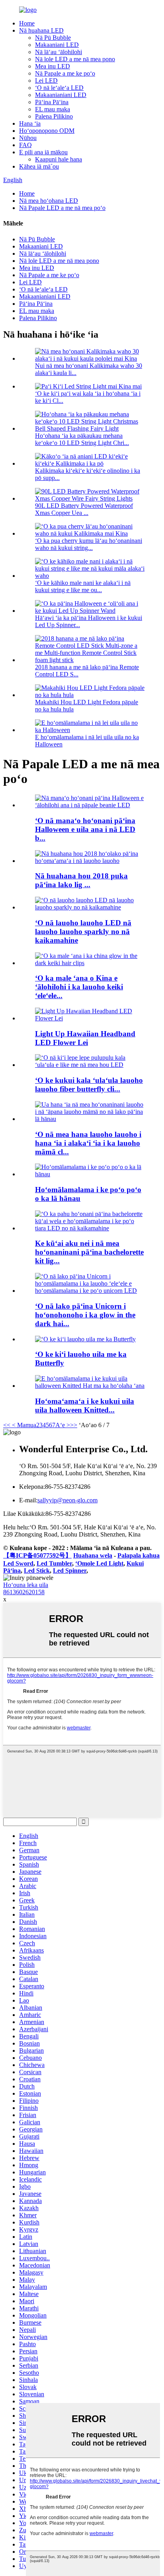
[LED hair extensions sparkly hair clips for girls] (90, 907)
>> (74, 1425)
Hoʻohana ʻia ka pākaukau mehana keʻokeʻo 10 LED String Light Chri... (82, 439)
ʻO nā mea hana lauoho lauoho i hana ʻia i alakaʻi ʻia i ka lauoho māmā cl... (88, 1143)
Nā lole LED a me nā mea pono (75, 59)
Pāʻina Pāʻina (52, 102)
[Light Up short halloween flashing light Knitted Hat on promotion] (90, 1386)
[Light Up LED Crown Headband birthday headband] (90, 1174)
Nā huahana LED (41, 30)
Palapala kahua (139, 1555)
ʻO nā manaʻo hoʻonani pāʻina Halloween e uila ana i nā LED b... (85, 829)
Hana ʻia (30, 123)
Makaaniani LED (57, 45)
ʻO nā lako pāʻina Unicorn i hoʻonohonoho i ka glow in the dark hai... (85, 1315)
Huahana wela (93, 1555)
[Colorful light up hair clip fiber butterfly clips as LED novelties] (90, 1065)
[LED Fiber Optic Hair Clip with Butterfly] (85, 1339)
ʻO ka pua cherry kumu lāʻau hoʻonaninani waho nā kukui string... (89, 544)
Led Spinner (70, 1571)
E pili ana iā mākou (43, 152)
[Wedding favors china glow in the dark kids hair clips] (90, 963)
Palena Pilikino (54, 116)
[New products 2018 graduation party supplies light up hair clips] (90, 861)
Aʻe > (63, 1425)
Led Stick (37, 1571)
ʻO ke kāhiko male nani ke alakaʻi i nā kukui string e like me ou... (83, 586)
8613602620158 (24, 1592)
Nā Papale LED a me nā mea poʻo (62, 208)
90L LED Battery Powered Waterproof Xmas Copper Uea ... (84, 509)
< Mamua (23, 1425)
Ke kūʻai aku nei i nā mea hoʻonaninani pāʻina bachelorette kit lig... (89, 1252)
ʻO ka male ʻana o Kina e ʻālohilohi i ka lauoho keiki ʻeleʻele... (79, 987)
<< (7, 1425)
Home (27, 23)
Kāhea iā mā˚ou (39, 166)
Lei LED (46, 81)
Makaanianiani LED (61, 95)
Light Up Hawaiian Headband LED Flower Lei (85, 1038)
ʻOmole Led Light (99, 1563)
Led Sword (18, 1563)
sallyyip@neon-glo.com (67, 1500)
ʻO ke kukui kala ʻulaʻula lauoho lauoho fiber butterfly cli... (89, 1085)
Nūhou (28, 138)
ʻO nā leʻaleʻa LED (59, 88)
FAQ (25, 145)
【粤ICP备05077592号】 (37, 1555)
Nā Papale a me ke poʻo (65, 73)
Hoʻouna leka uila (26, 1585)
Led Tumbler (54, 1563)
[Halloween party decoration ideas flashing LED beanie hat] (90, 805)
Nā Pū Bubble (53, 38)
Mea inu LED (53, 66)
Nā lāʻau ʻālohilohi (59, 52)
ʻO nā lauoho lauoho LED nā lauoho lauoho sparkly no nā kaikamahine (83, 932)
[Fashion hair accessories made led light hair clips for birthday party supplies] (90, 1119)
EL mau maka (53, 109)
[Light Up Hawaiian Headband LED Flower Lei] (90, 1018)
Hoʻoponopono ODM (47, 131)
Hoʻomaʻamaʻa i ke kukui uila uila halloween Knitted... (85, 1406)
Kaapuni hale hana (59, 159)
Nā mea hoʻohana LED (49, 201)
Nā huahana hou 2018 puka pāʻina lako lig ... (81, 880)
